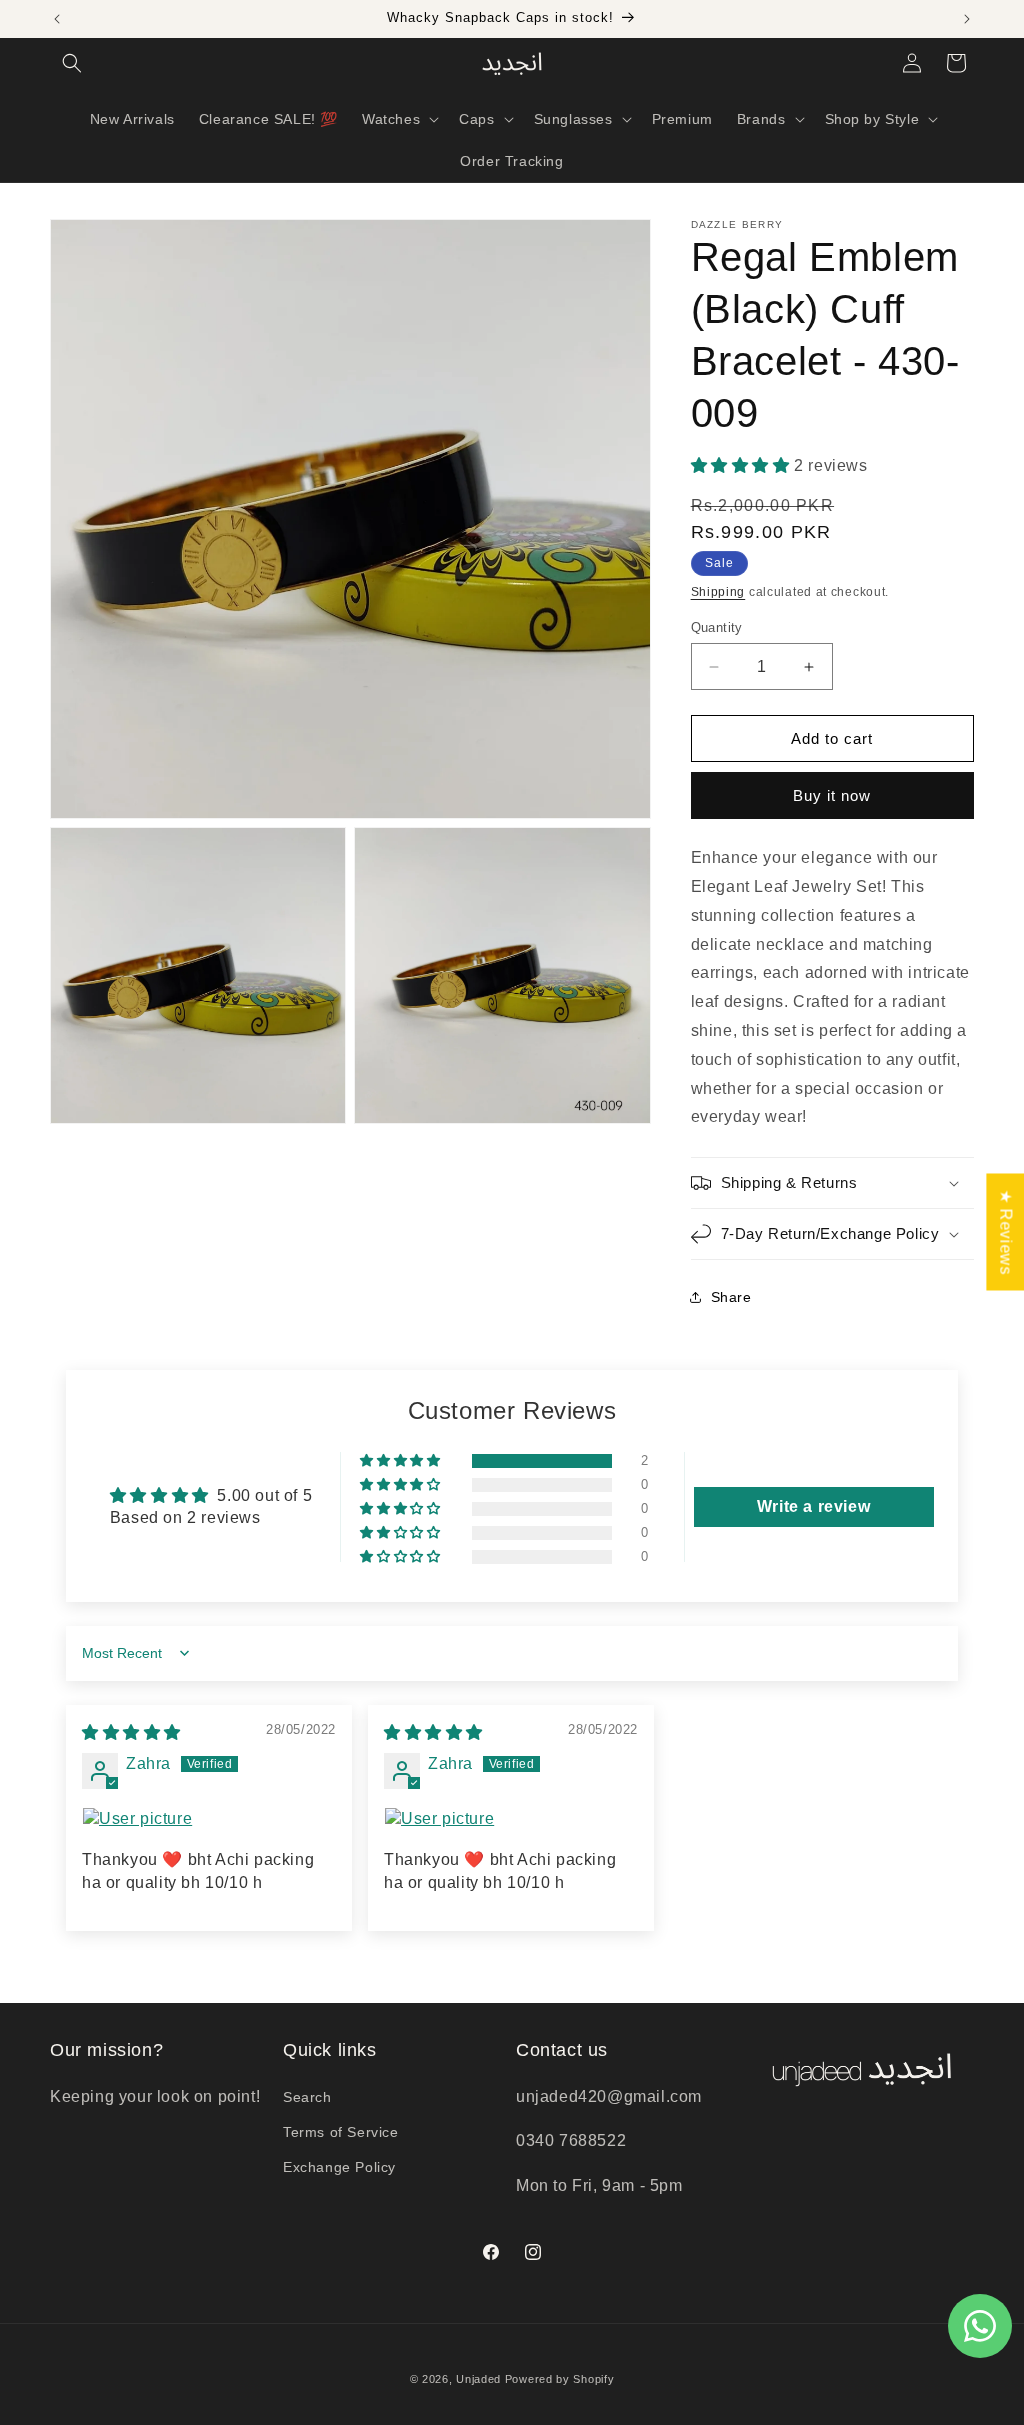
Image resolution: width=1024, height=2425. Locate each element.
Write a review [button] (813, 1506)
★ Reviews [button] (1005, 1231)
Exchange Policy (339, 2167)
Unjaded (478, 2379)
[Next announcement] (967, 19)
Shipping (718, 592)
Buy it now (832, 795)
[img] (131, 1732)
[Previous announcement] (57, 19)
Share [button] (731, 1297)
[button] (72, 63)
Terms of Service (341, 2132)
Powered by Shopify (560, 2379)
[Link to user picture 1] (209, 1819)
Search (307, 2097)
